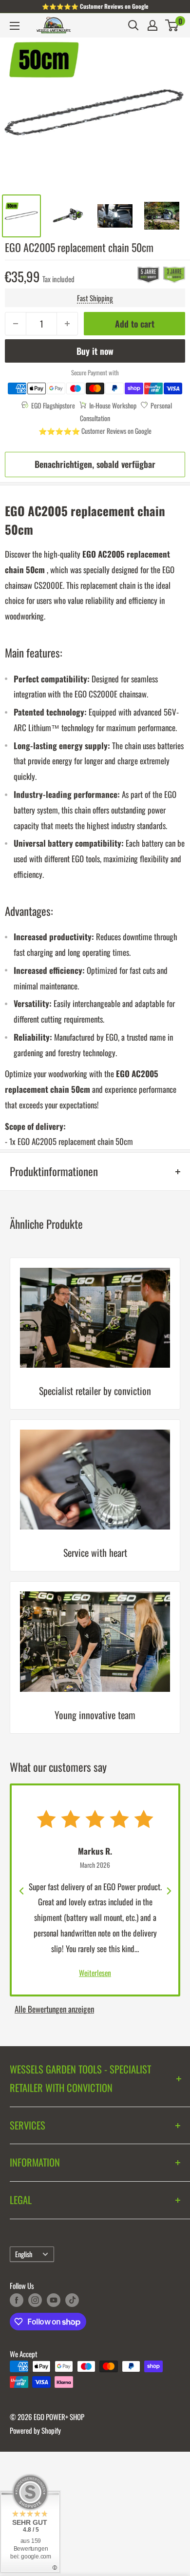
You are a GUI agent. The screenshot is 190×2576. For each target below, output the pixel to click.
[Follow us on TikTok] (72, 2300)
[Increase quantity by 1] (67, 324)
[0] (172, 25)
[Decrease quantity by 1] (16, 324)
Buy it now (95, 351)
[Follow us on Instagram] (35, 2300)
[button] (172, 25)
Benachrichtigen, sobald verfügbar (95, 464)
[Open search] (133, 25)
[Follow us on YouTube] (54, 2300)
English (24, 2254)
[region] (95, 1501)
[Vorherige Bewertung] (22, 1890)
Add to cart (135, 324)
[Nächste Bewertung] (168, 1890)
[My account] (152, 25)
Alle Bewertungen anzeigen (54, 2009)
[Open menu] (15, 26)
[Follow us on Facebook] (17, 2300)
